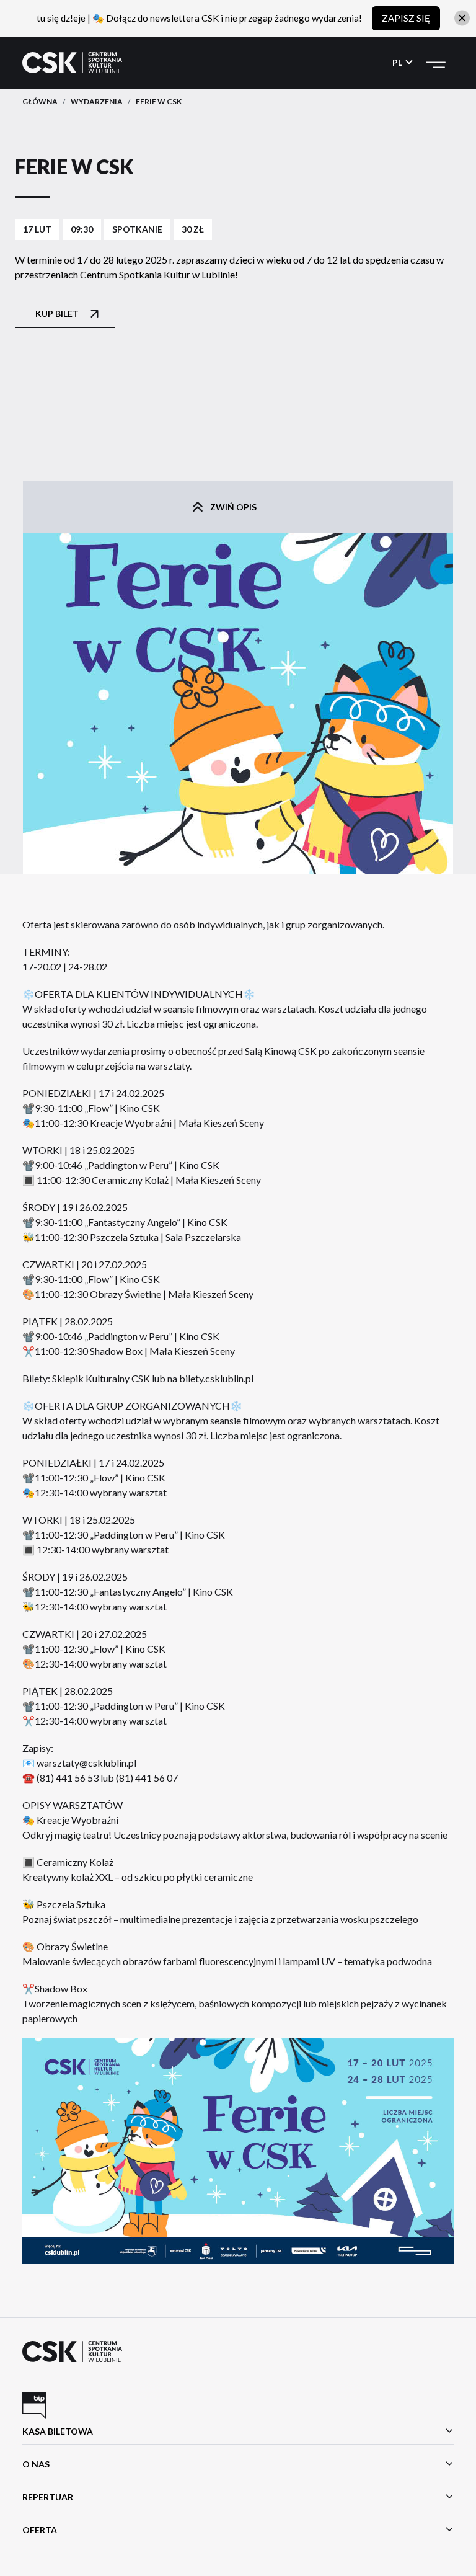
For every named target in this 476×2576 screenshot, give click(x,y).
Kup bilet (57, 313)
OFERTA (40, 2530)
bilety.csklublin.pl (216, 1378)
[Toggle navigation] (436, 63)
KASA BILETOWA (58, 2431)
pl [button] (398, 62)
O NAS (36, 2464)
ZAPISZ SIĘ (406, 18)
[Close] (462, 18)
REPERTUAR (48, 2497)
